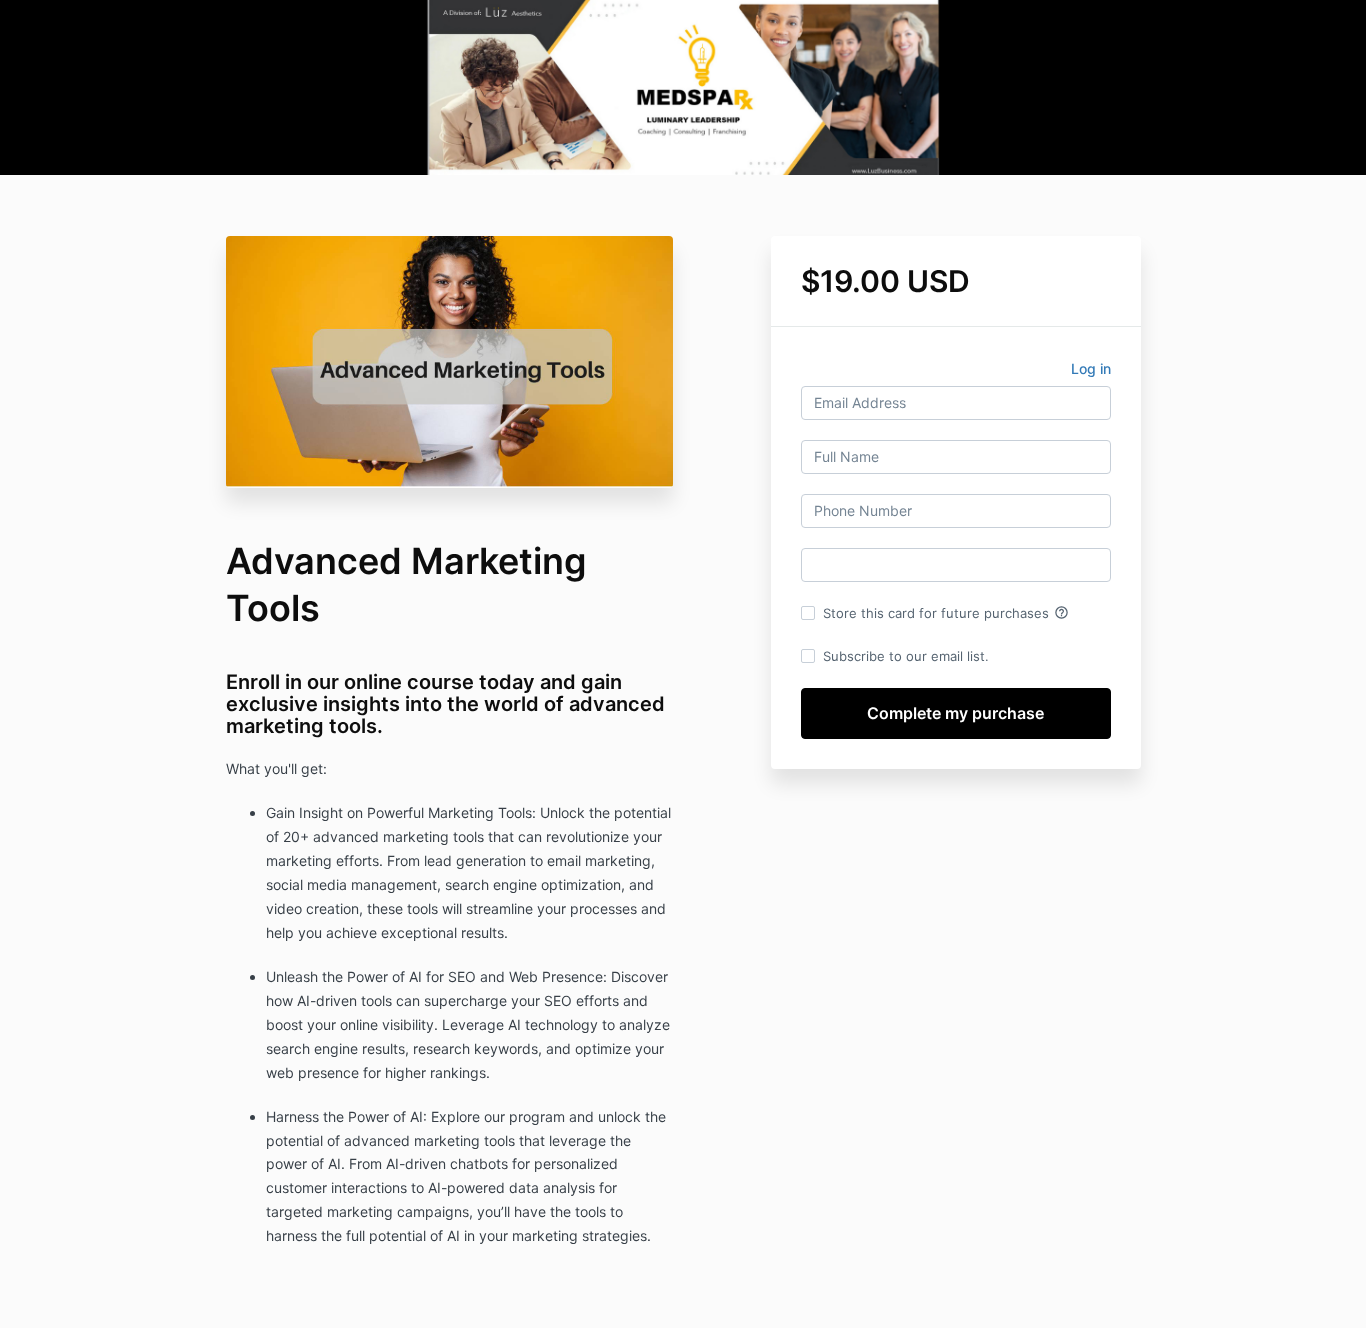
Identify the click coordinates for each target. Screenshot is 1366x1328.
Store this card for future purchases (946, 613)
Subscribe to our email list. (906, 656)
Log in (1091, 368)
